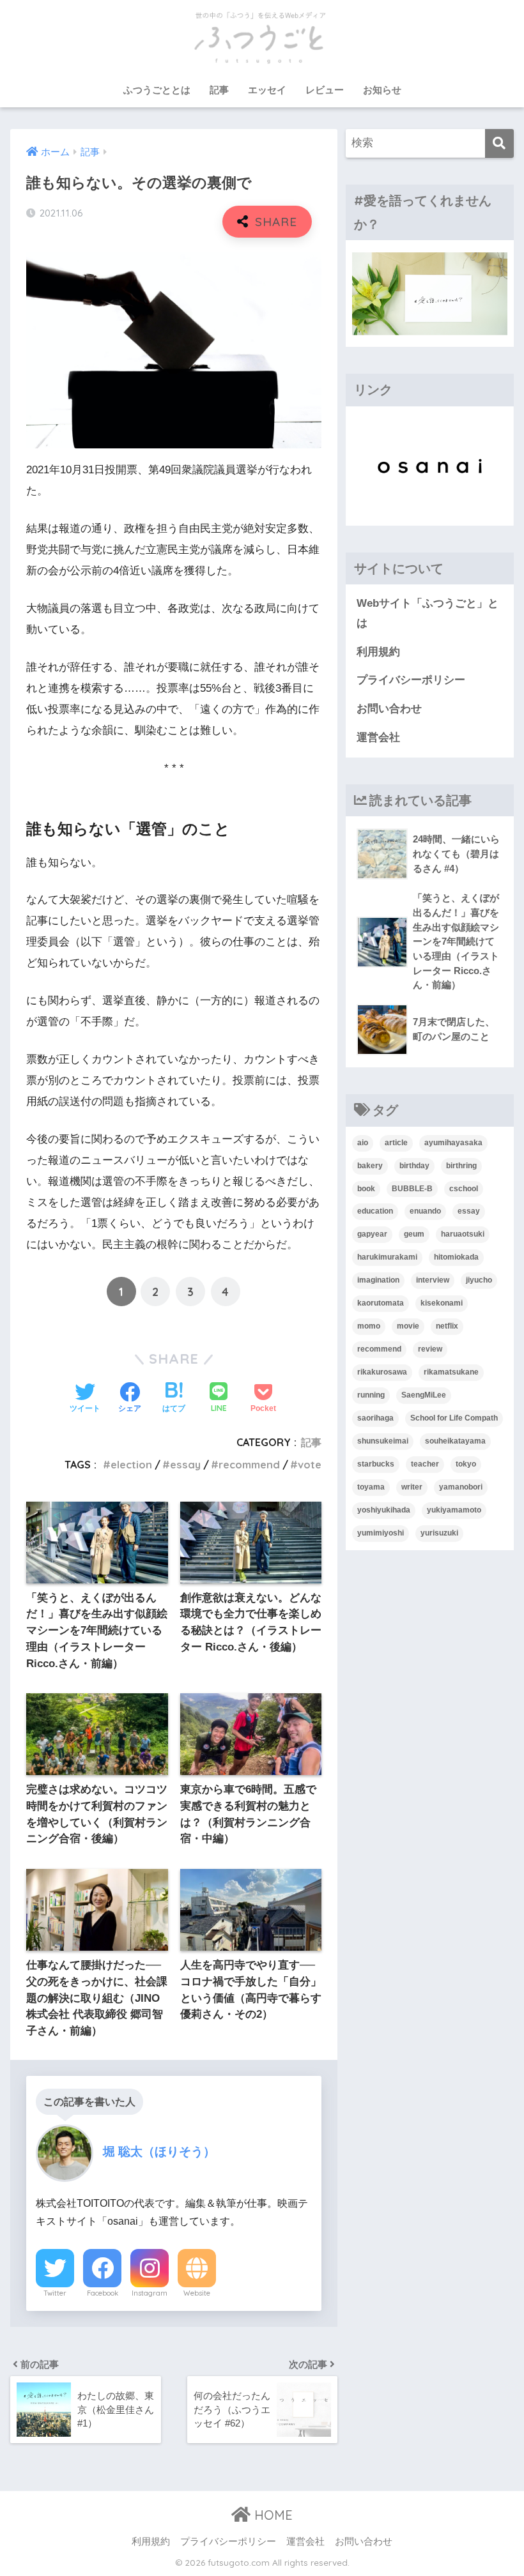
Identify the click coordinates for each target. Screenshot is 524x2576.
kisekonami (442, 1303)
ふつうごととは (157, 90)
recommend (249, 1465)
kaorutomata (381, 1303)
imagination (378, 1280)
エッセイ (267, 90)
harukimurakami (387, 1257)
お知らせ (382, 90)
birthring (461, 1166)
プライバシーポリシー (411, 680)
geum (414, 1234)
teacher (425, 1464)
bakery (370, 1166)
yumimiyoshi (381, 1533)
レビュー (325, 90)
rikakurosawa (382, 1372)
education (375, 1211)
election (131, 1465)
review (430, 1349)
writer (412, 1487)
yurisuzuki (439, 1533)
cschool (464, 1189)
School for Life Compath (454, 1418)
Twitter (55, 2293)
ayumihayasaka (453, 1143)
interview (433, 1280)
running (371, 1395)
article (396, 1143)
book (366, 1189)
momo (369, 1326)
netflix (447, 1326)
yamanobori (461, 1487)
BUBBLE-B (412, 1189)
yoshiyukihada (384, 1510)
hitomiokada (456, 1257)
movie (408, 1326)
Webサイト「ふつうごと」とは (428, 613)
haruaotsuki (463, 1234)
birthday (414, 1166)
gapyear (372, 1234)
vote (310, 1465)
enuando (425, 1211)
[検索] (499, 143)
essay (185, 1465)
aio (363, 1143)
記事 (219, 90)
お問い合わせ (389, 709)
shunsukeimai (383, 1441)
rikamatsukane (451, 1372)
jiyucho (479, 1280)
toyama (371, 1487)
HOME (272, 2515)
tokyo (466, 1464)
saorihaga (375, 1418)
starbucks (376, 1464)
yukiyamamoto (454, 1510)
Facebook (103, 2293)
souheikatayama (455, 1441)
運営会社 (378, 737)
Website (197, 2293)
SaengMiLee (424, 1395)
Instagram (150, 2293)
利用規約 (378, 652)
